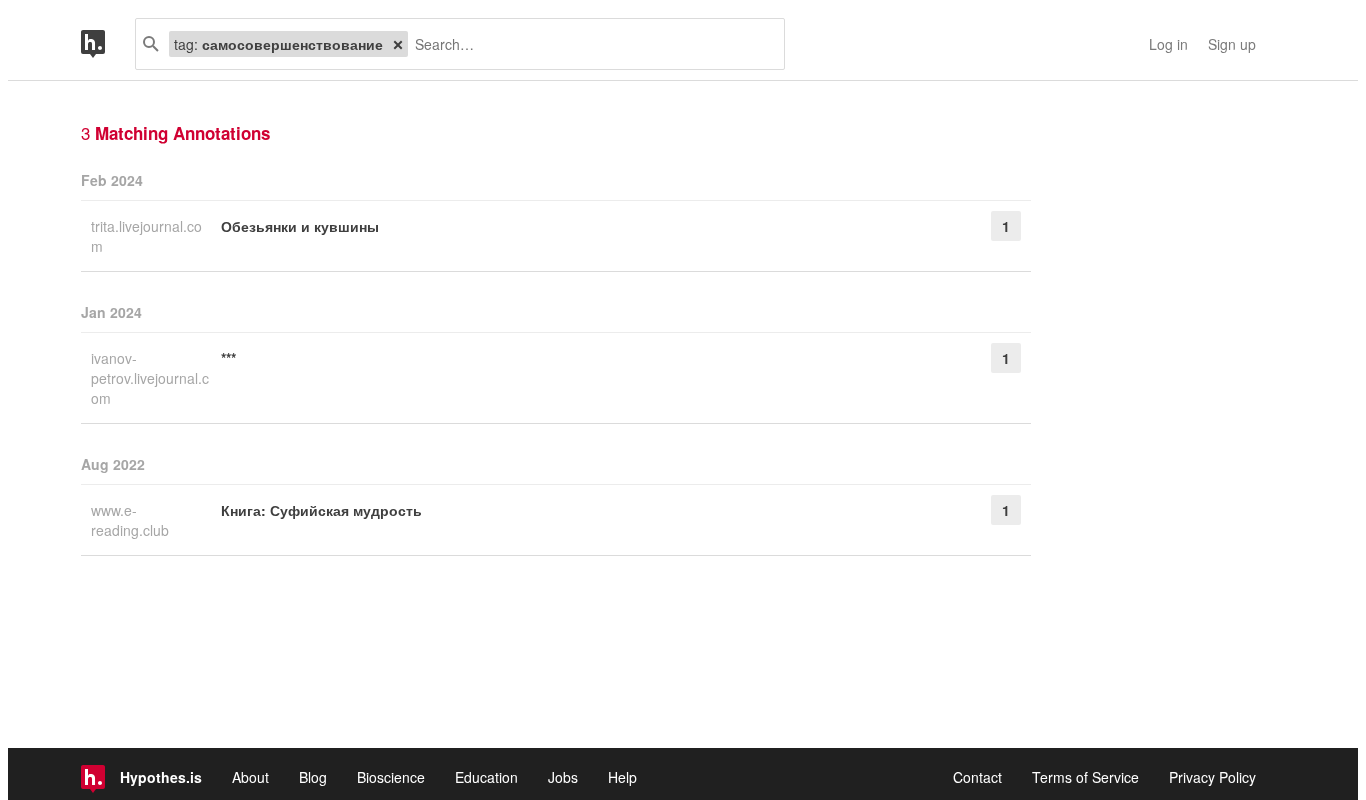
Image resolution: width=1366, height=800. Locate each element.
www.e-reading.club (132, 520)
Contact (977, 777)
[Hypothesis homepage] (108, 44)
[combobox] (588, 44)
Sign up (1232, 44)
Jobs (563, 777)
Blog (313, 777)
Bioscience (391, 777)
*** (228, 358)
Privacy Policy (1212, 777)
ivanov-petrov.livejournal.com (150, 378)
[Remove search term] (398, 44)
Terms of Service (1085, 777)
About (250, 777)
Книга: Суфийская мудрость (321, 510)
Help (622, 777)
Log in (1168, 44)
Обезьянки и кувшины (300, 226)
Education (486, 777)
